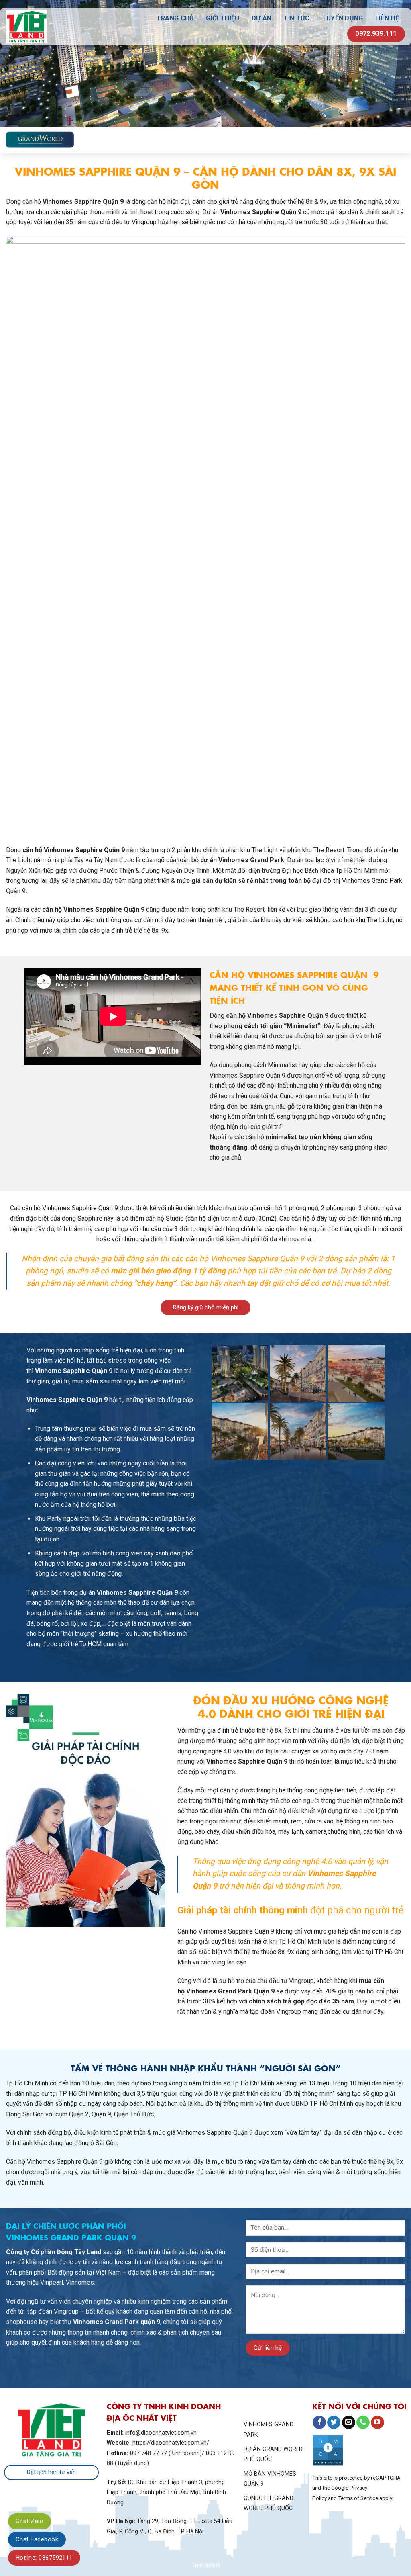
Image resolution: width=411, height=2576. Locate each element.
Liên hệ (387, 18)
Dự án (262, 18)
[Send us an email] (349, 2423)
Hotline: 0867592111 (44, 2558)
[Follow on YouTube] (377, 2423)
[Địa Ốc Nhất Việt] (49, 27)
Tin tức (296, 18)
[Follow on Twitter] (334, 2423)
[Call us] (363, 2423)
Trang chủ (175, 18)
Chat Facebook (37, 2539)
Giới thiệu (223, 18)
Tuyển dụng (343, 18)
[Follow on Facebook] (319, 2423)
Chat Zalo (30, 2521)
